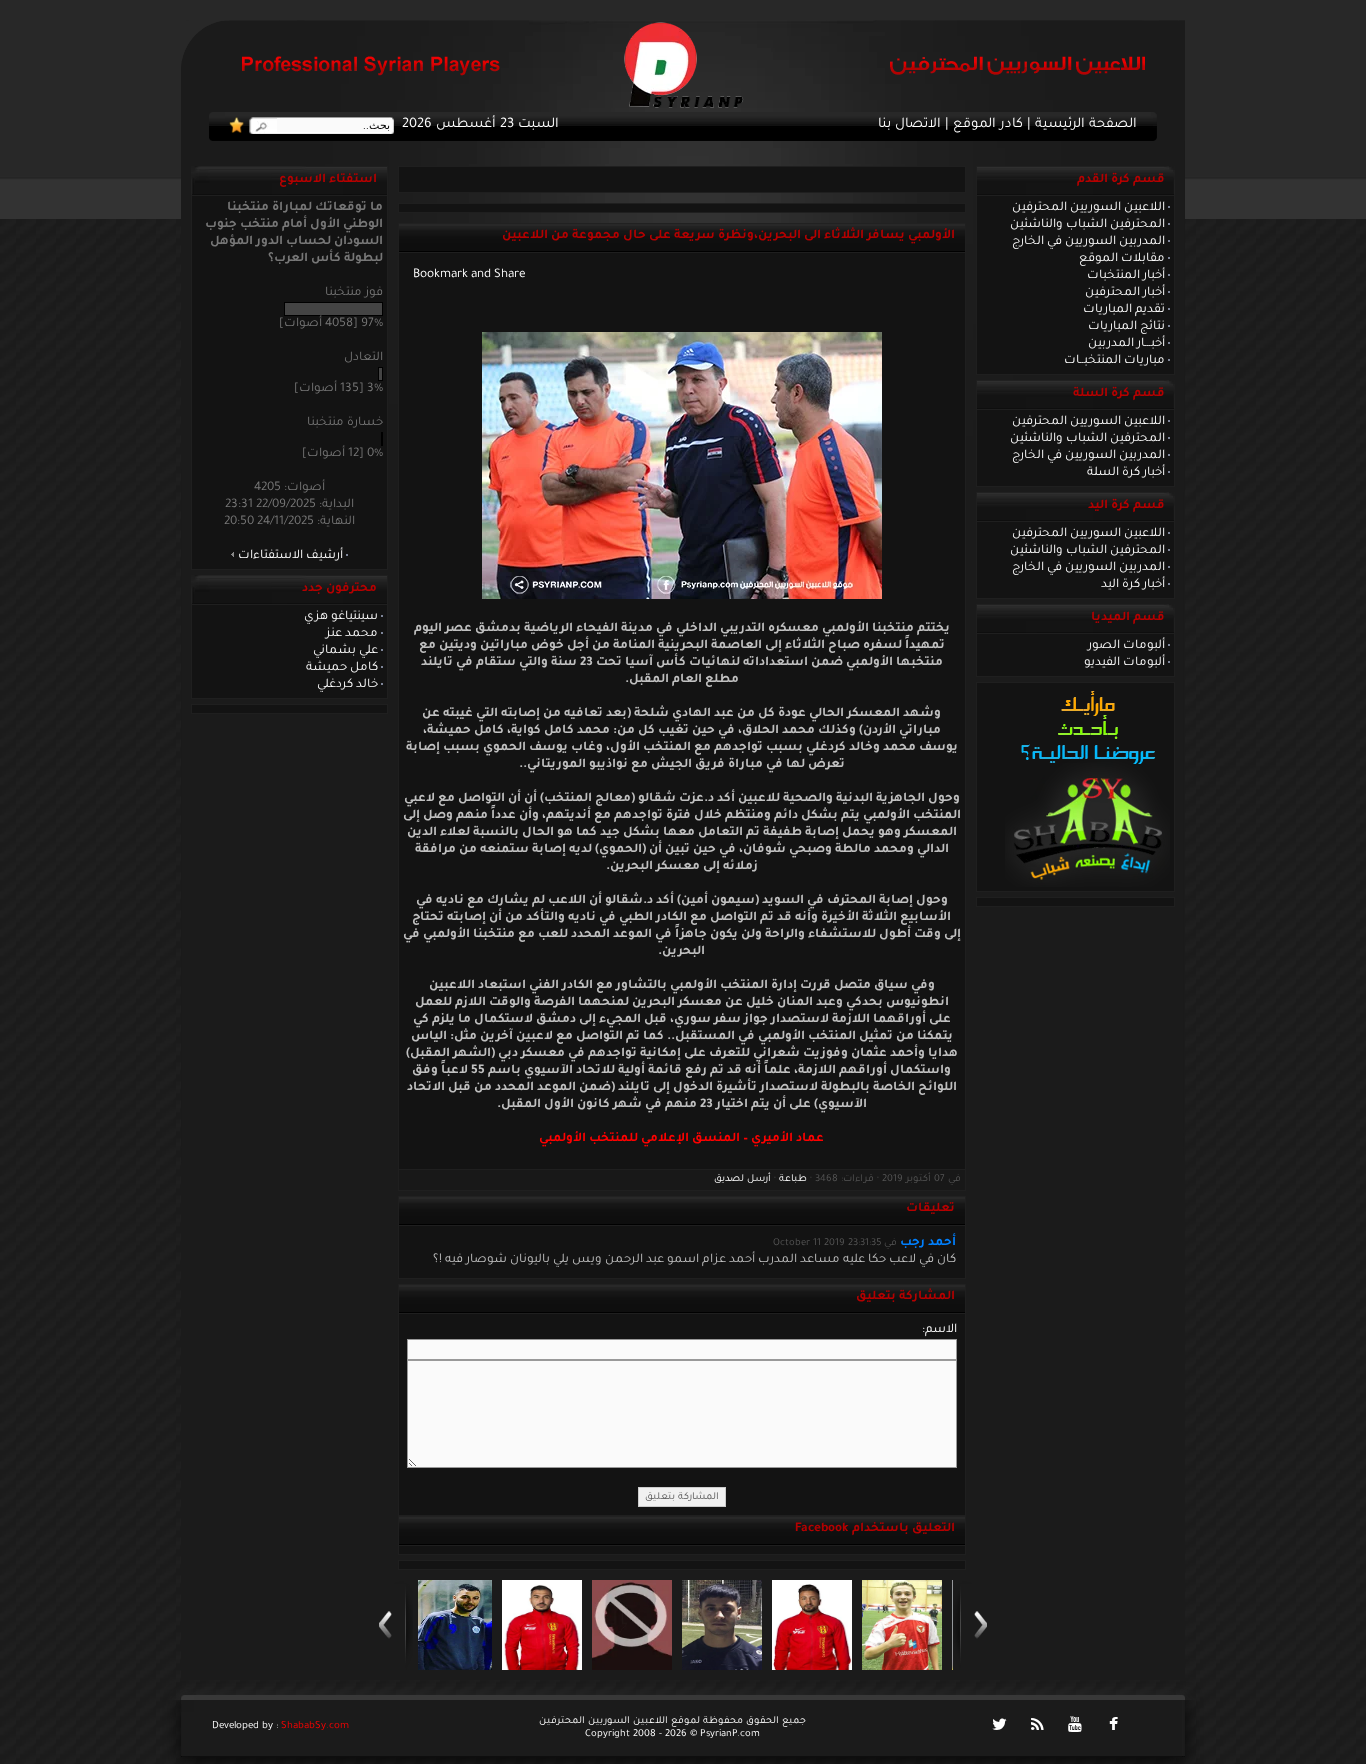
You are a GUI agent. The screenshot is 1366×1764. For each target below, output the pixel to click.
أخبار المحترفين (1125, 293)
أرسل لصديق (742, 1179)
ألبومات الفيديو (1124, 663)
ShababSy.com (315, 1726)
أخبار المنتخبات (1126, 276)
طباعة (793, 1179)
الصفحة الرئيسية (1086, 125)
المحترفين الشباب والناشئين (1087, 225)
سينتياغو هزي (341, 617)
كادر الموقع (988, 125)
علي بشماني (345, 651)
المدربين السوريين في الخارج (1088, 242)
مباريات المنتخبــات (1114, 361)
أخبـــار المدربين (1126, 344)
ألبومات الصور (1126, 646)
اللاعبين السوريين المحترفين (1088, 208)
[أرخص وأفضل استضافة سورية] (1087, 885)
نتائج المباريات (1126, 327)
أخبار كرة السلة (1126, 473)
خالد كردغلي (347, 685)
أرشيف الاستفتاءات (290, 556)
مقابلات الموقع (1122, 259)
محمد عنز (352, 634)
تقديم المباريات (1124, 310)
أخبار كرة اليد (1133, 585)
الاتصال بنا (909, 125)
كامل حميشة (342, 668)
